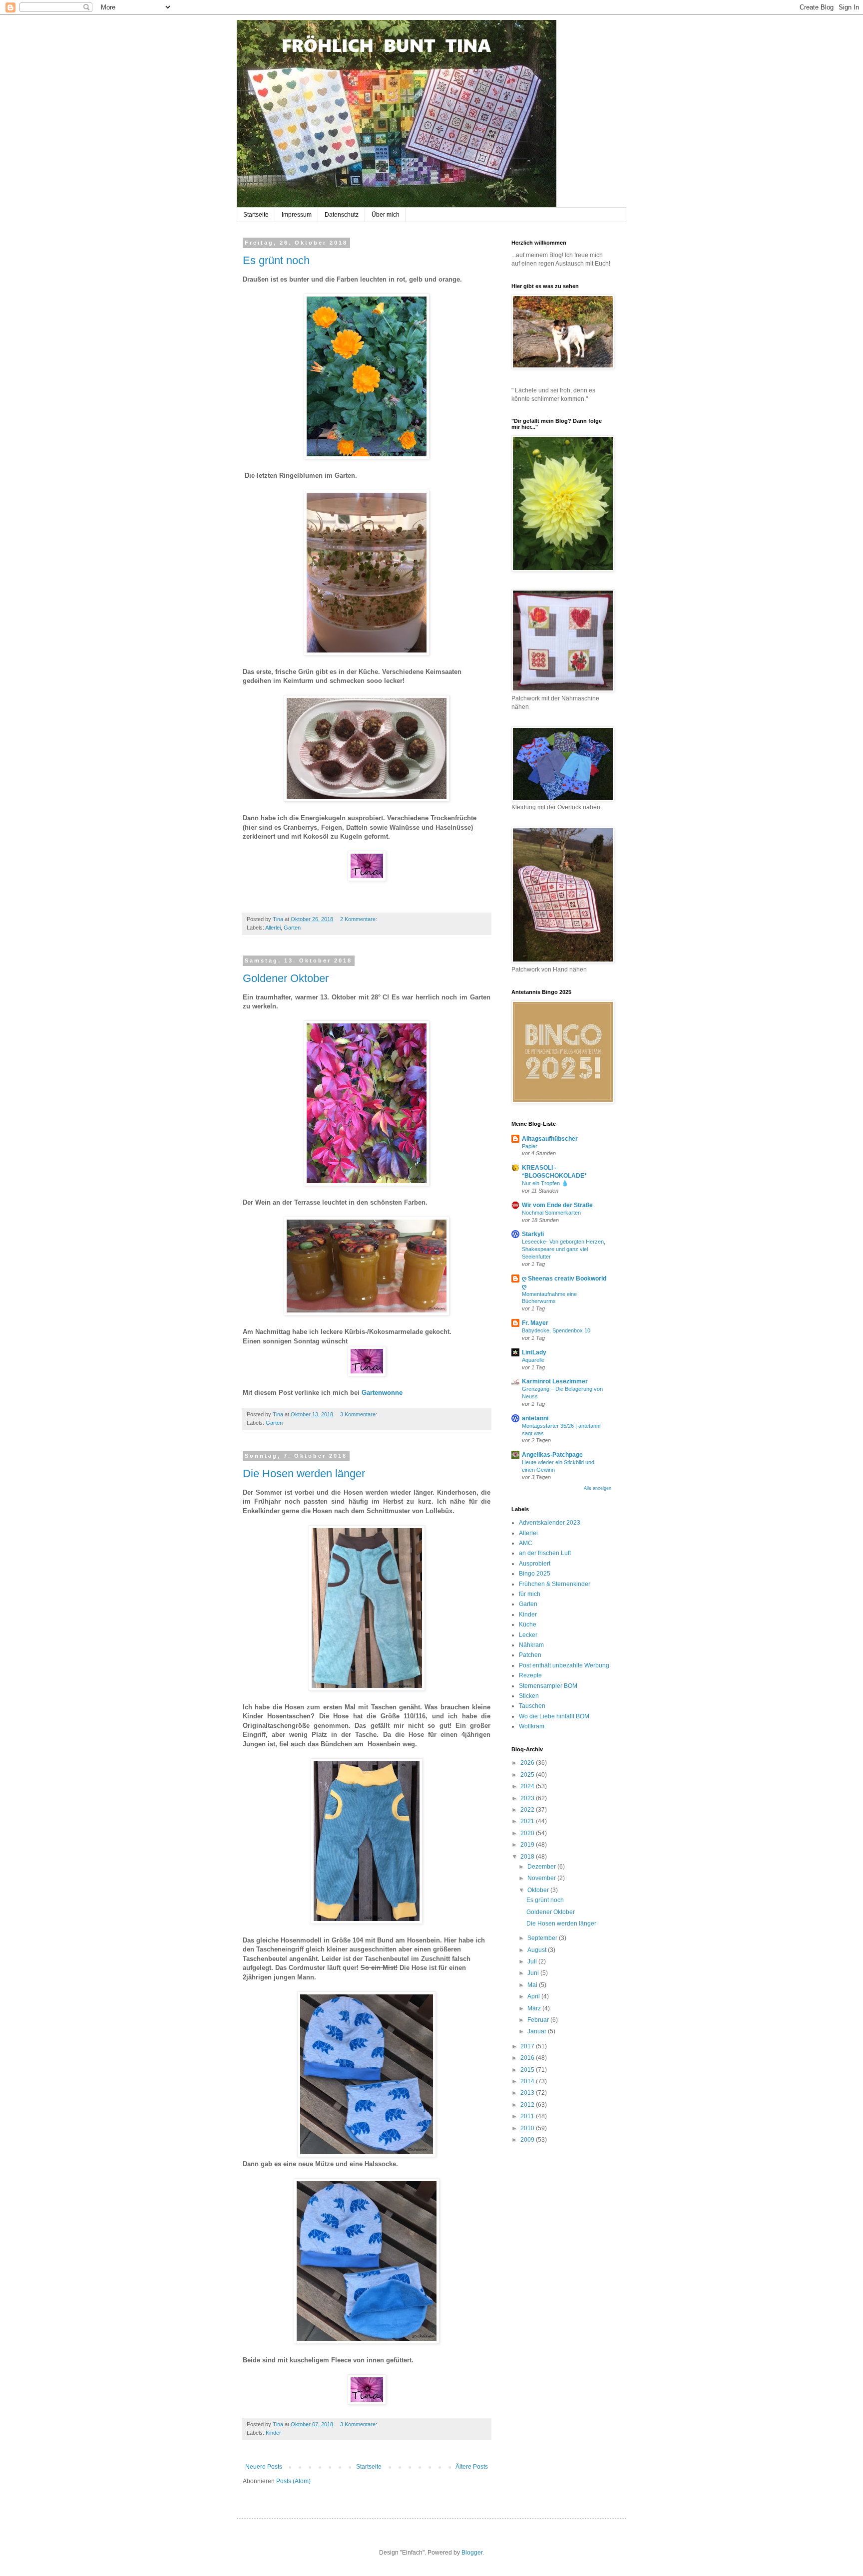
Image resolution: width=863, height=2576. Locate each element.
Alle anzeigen (598, 1488)
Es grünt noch (276, 260)
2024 (528, 1786)
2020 (528, 1833)
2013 (528, 2093)
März (535, 2008)
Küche (528, 1624)
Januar (538, 2031)
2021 (528, 1821)
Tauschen (532, 1706)
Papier (530, 1146)
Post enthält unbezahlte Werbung (564, 1665)
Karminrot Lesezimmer (555, 1381)
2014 (528, 2081)
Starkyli (533, 1234)
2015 (528, 2070)
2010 (528, 2128)
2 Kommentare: (359, 919)
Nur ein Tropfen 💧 (545, 1183)
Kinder (273, 2433)
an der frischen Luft (545, 1553)
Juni (534, 1973)
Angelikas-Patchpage (552, 1455)
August (538, 1950)
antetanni (535, 1418)
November (542, 1878)
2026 (528, 1763)
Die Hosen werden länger (304, 1473)
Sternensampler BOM (548, 1686)
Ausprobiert (535, 1564)
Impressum (297, 215)
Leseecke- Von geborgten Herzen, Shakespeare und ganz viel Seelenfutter (564, 1249)
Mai (533, 1985)
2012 (528, 2105)
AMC (526, 1543)
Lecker (528, 1635)
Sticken (529, 1696)
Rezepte (530, 1675)
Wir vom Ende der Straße (557, 1205)
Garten (292, 928)
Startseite (256, 215)
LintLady (534, 1352)
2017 (528, 2046)
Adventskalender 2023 (550, 1523)
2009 (528, 2140)
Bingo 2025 (535, 1574)
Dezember (542, 1867)
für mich (530, 1594)
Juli (533, 1961)
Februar (539, 2020)
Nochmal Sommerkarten (551, 1213)
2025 (528, 1775)
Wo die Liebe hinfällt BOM (554, 1716)
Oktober (539, 1890)
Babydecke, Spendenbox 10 (556, 1330)
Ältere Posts (472, 2467)
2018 (528, 1857)
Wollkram (532, 1726)
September (543, 1938)
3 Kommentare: (359, 1414)
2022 (528, 1810)
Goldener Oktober (286, 978)
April (534, 1996)
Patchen (530, 1655)
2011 (528, 2116)
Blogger (472, 2553)
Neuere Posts (264, 2467)
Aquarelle (533, 1360)
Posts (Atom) (293, 2481)
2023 (528, 1798)
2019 (528, 1845)
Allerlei (273, 928)
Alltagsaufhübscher (550, 1139)
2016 (528, 2058)
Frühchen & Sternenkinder (555, 1584)
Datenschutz (342, 215)
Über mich (386, 215)
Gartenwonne (382, 1393)
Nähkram (531, 1645)
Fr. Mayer (535, 1323)
